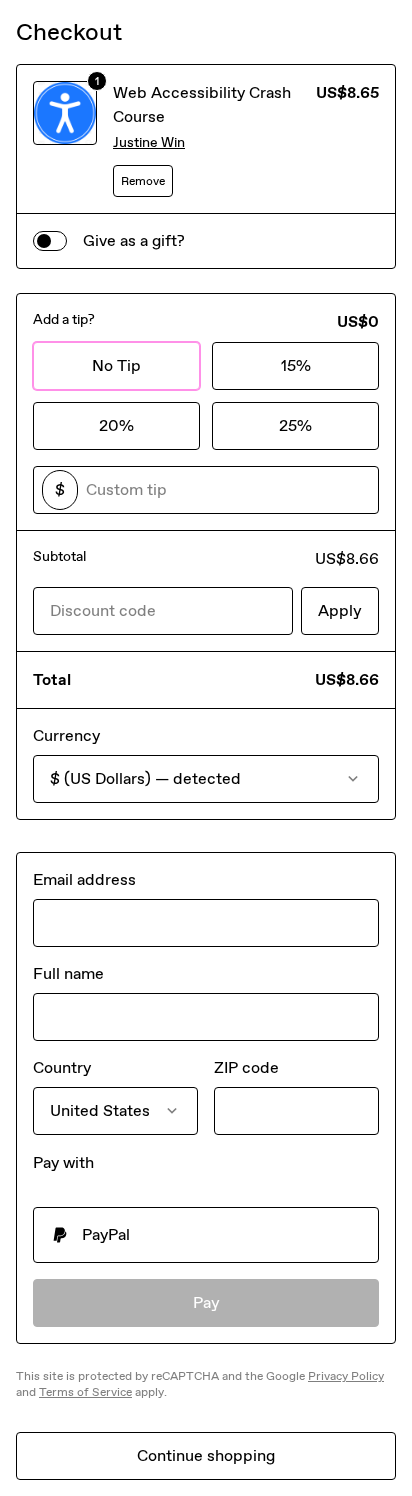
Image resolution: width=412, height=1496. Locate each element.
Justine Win (149, 142)
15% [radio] (296, 365)
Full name (68, 973)
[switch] (50, 241)
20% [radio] (116, 425)
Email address (84, 879)
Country (62, 1067)
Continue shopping (206, 1455)
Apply (340, 610)
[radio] (206, 1235)
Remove (143, 181)
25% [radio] (295, 425)
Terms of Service (85, 1392)
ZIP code (246, 1067)
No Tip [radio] (116, 365)
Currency (66, 735)
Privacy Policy (346, 1376)
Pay (206, 1302)
